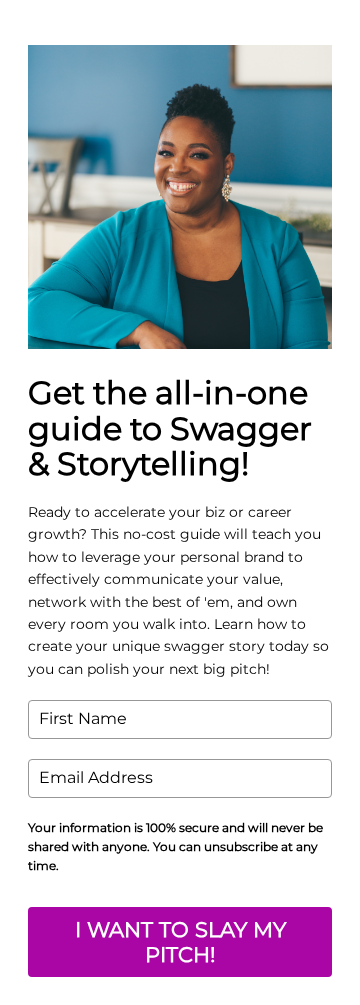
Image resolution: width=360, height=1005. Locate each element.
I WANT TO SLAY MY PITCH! (180, 942)
